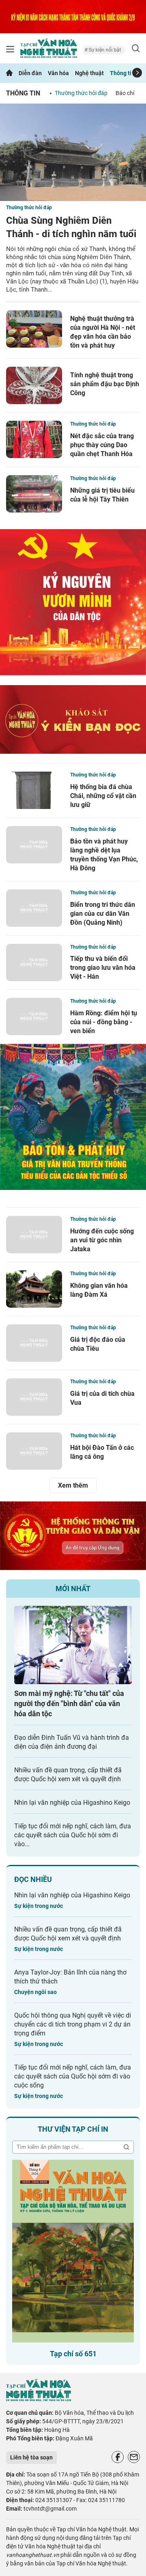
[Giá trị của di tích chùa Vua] (34, 1397)
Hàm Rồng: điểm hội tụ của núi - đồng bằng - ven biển (104, 1022)
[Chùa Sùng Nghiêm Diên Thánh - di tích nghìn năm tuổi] (73, 152)
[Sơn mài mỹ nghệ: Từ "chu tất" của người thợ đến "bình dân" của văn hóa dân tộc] (73, 1645)
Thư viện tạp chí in (73, 2129)
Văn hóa (58, 73)
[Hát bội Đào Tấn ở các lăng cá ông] (34, 1451)
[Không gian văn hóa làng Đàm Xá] (34, 1289)
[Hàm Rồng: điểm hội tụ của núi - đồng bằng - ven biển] (34, 1017)
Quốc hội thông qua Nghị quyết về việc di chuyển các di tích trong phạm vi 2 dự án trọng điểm (73, 2024)
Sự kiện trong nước (39, 1906)
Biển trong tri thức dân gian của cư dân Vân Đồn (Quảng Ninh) (103, 914)
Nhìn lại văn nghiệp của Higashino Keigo (72, 1803)
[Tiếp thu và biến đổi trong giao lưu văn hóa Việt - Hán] (34, 962)
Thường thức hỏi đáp (81, 93)
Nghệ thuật (89, 73)
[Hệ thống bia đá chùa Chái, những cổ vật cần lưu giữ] (34, 790)
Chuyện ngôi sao (35, 1992)
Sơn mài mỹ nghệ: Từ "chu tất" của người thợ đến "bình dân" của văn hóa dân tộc (69, 1703)
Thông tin (122, 73)
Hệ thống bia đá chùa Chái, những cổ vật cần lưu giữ (103, 796)
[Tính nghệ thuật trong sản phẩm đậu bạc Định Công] (34, 385)
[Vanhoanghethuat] (9, 73)
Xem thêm (73, 1485)
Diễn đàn (30, 73)
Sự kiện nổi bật (93, 50)
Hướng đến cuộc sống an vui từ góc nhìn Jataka (102, 1240)
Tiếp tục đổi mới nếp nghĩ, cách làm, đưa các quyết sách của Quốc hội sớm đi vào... (73, 1835)
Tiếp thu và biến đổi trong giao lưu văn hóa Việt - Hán (103, 968)
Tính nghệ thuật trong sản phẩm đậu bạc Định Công (105, 384)
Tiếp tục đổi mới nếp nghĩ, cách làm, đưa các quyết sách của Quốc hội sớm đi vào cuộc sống (73, 2076)
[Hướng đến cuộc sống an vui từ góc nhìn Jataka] (34, 1235)
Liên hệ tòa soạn (31, 2457)
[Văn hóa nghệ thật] (39, 2399)
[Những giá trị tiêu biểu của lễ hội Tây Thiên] (34, 494)
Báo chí (125, 93)
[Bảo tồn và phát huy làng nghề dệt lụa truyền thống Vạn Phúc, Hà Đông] (34, 845)
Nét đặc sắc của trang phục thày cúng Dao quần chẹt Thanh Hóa (102, 445)
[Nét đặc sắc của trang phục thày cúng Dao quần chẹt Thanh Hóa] (34, 439)
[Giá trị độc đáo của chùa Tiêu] (34, 1343)
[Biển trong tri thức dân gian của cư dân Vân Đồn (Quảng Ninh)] (34, 908)
